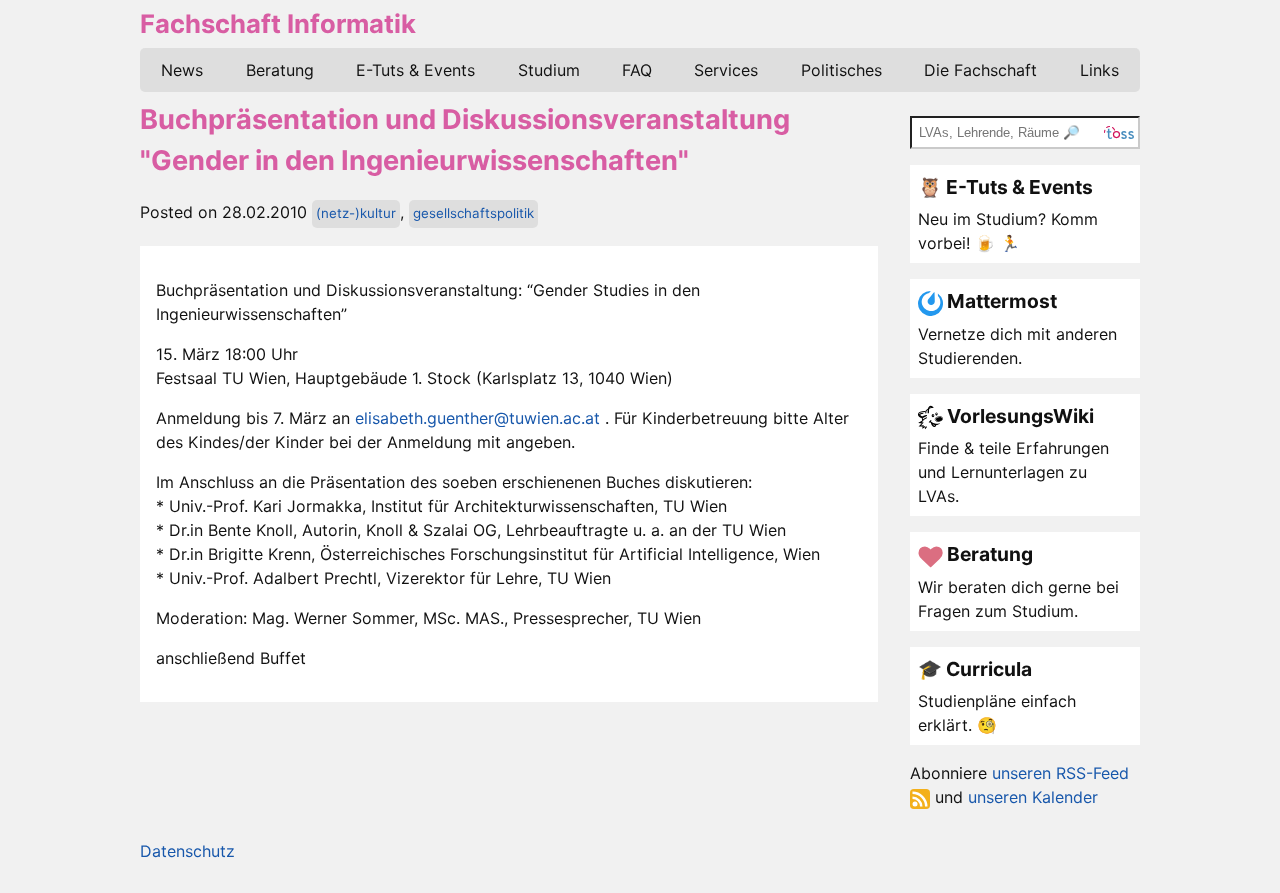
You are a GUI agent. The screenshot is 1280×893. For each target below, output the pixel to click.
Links (1099, 70)
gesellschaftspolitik (473, 213)
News (182, 70)
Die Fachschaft (980, 70)
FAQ (637, 70)
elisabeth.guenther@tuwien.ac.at (477, 418)
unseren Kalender (1033, 797)
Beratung (280, 70)
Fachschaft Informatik (278, 23)
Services (726, 70)
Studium (549, 70)
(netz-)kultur (356, 213)
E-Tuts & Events (415, 70)
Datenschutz (187, 851)
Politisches (841, 70)
